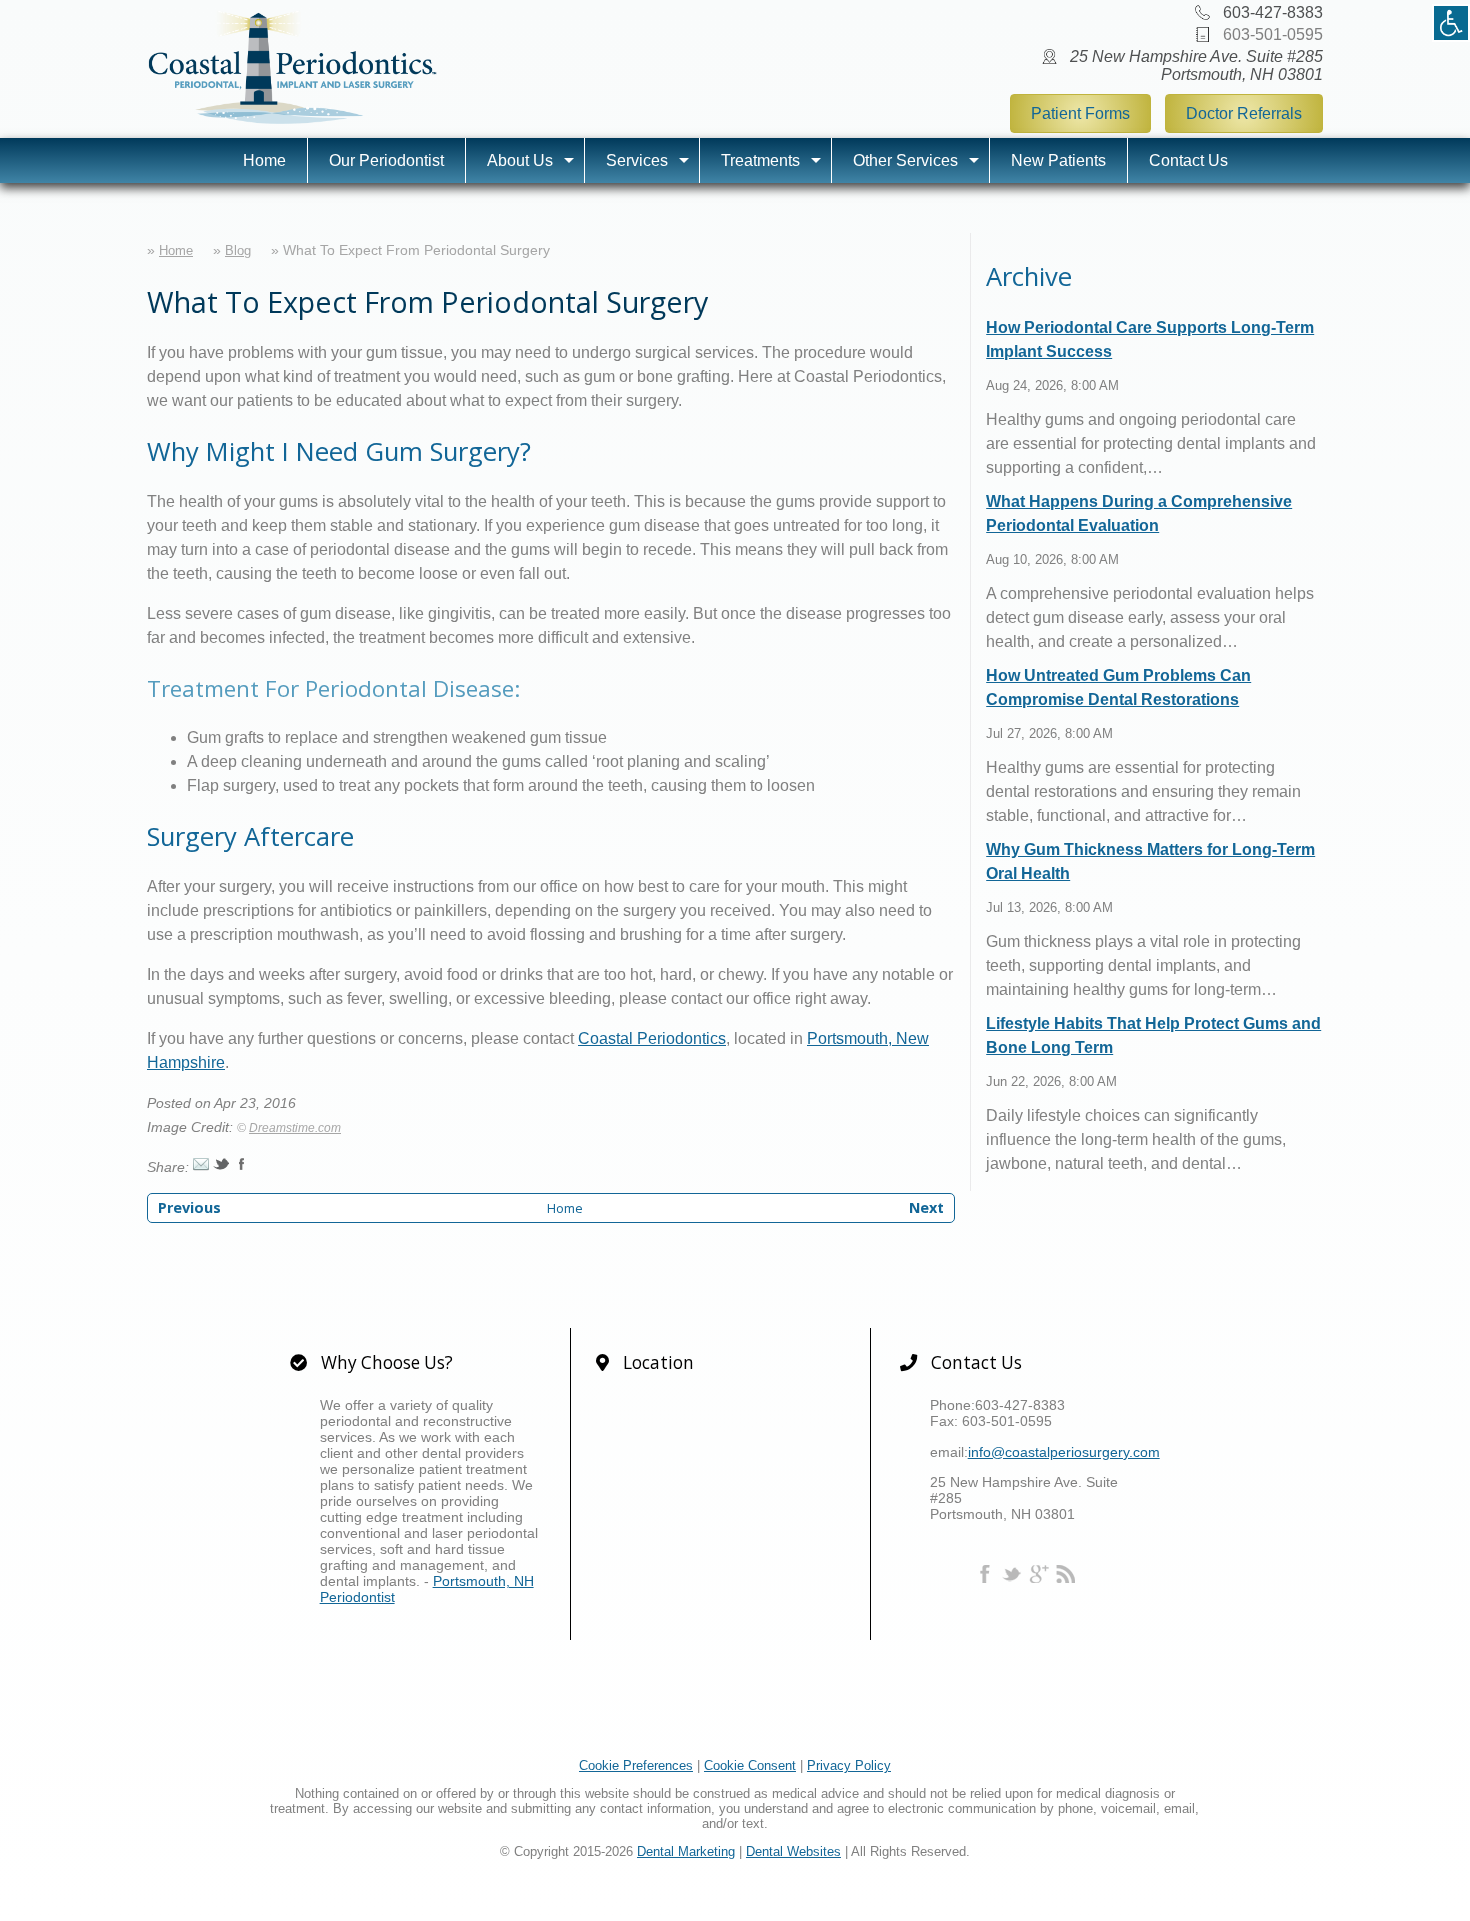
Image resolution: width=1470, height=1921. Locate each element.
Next (926, 1207)
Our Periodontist (386, 160)
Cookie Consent (750, 1765)
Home (264, 160)
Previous (189, 1207)
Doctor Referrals (1244, 113)
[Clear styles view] (1451, 23)
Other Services (905, 160)
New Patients (1058, 160)
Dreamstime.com (295, 1128)
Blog (238, 250)
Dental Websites (793, 1851)
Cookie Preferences (636, 1765)
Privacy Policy (849, 1765)
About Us (520, 160)
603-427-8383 (1273, 12)
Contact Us (1188, 160)
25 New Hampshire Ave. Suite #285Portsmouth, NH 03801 (1196, 65)
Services (637, 160)
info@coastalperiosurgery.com (1064, 1452)
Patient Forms (1080, 113)
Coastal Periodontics (652, 1038)
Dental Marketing (686, 1851)
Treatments (760, 160)
